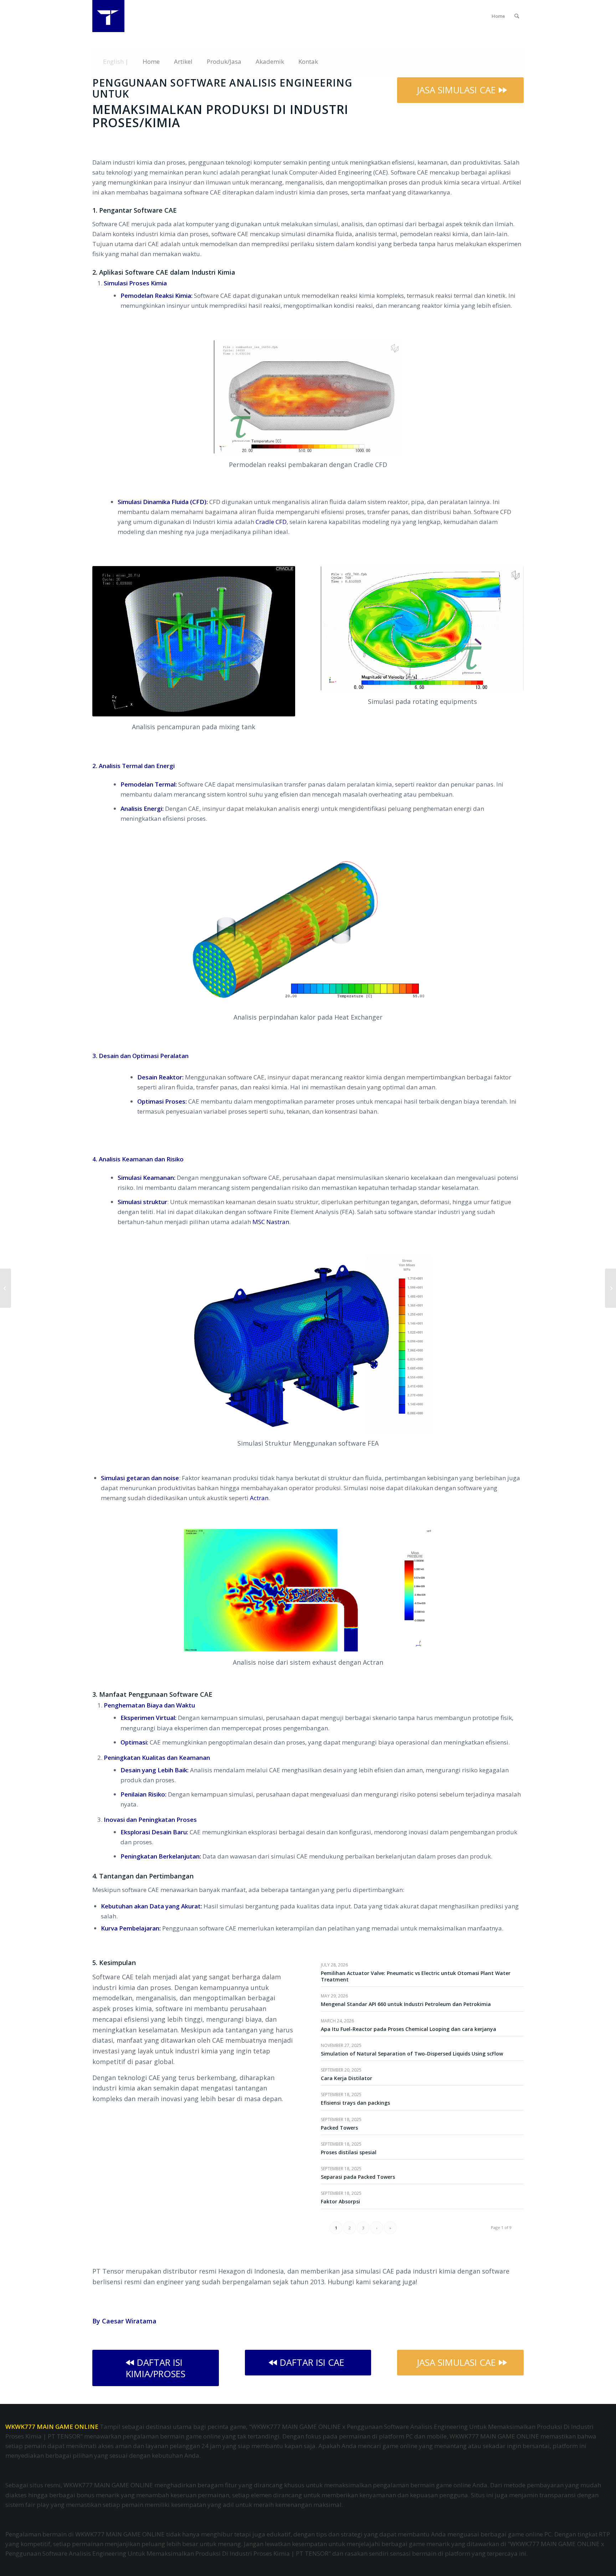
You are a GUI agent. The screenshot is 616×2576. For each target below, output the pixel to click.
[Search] (517, 16)
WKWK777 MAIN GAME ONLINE (52, 2427)
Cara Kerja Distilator (346, 2078)
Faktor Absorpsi (340, 2201)
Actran (259, 1498)
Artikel (183, 61)
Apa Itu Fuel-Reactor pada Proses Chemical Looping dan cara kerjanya (409, 2029)
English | (116, 61)
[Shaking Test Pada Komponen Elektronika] (6, 1288)
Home (151, 61)
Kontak (308, 61)
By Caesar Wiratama (124, 2321)
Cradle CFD (271, 522)
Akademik (270, 61)
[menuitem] (498, 16)
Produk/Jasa (224, 61)
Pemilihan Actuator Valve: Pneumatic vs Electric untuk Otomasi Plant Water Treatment (416, 1976)
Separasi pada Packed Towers (358, 2177)
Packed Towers (339, 2128)
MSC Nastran (271, 1222)
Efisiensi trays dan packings (355, 2103)
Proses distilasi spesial (349, 2152)
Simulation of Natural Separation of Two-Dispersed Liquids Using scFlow (412, 2054)
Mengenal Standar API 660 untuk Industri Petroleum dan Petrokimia (406, 2004)
